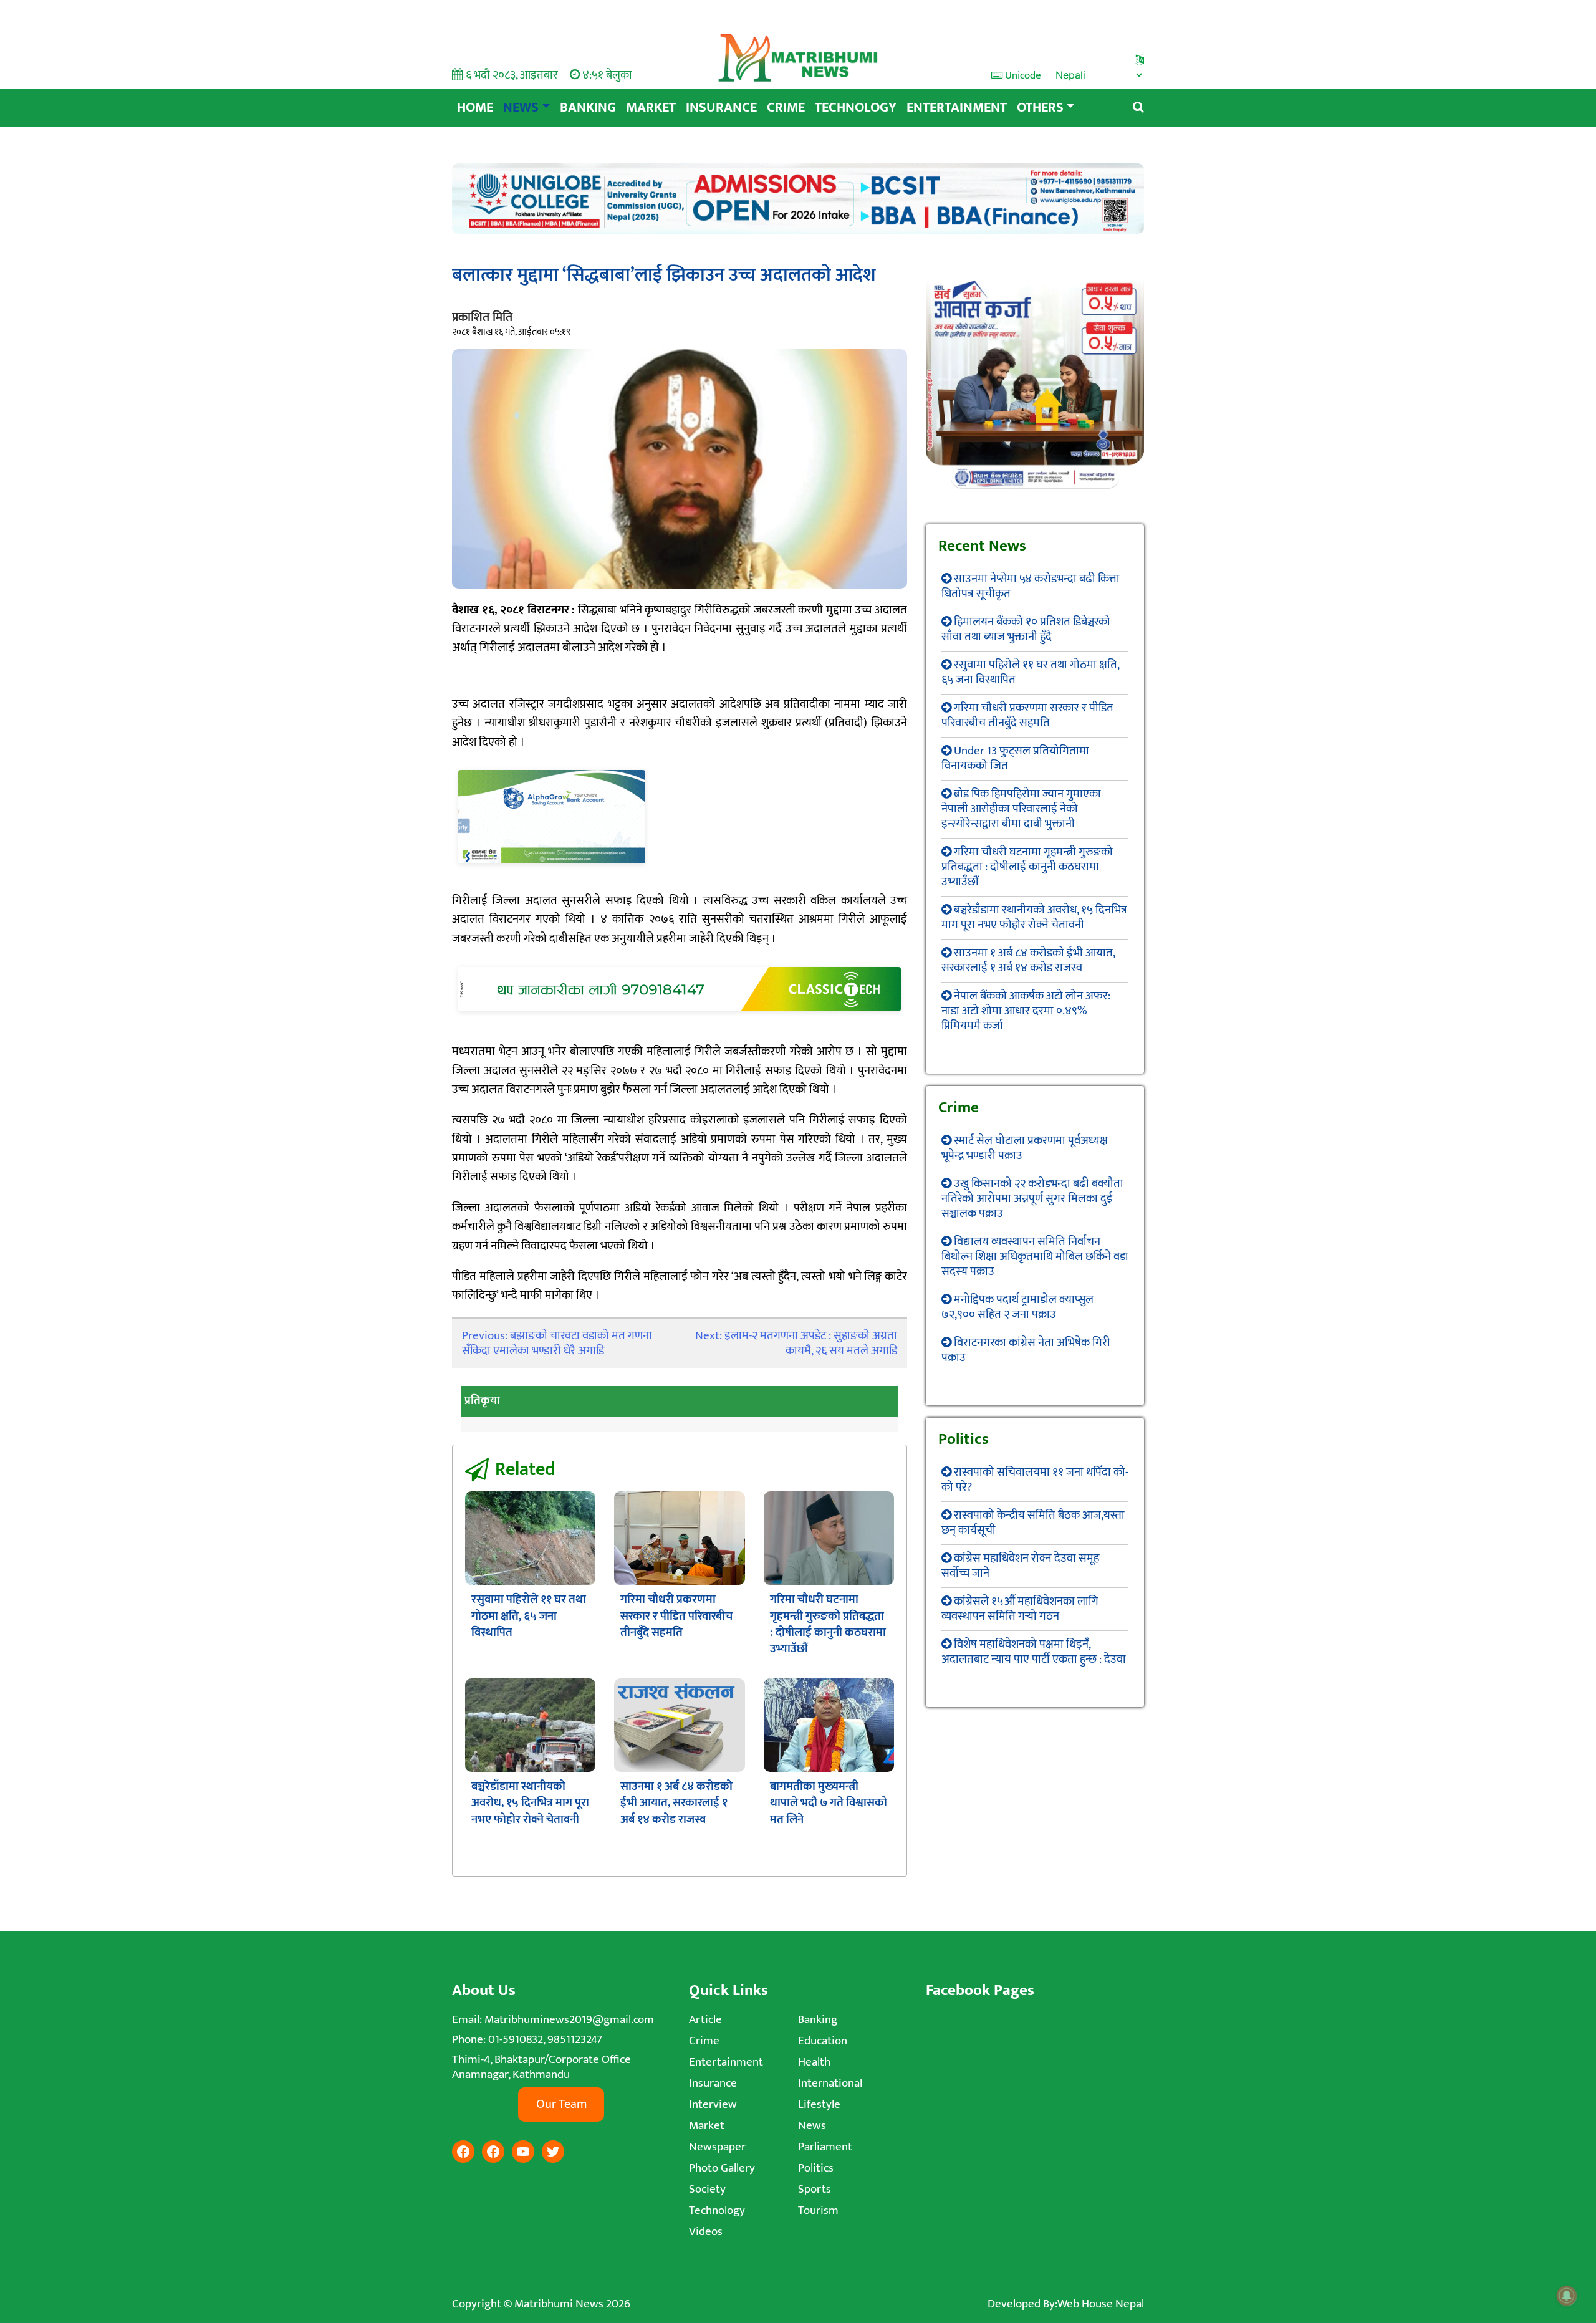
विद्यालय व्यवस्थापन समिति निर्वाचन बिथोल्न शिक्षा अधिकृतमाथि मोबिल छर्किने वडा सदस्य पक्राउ (1035, 1257)
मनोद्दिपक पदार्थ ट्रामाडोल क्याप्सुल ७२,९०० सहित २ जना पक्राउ (1017, 1307)
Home (475, 108)
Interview (713, 2104)
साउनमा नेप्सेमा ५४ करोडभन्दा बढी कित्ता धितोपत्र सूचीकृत (1031, 586)
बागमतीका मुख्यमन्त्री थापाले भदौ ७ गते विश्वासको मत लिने (829, 1803)
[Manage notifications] (1567, 2296)
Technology (856, 108)
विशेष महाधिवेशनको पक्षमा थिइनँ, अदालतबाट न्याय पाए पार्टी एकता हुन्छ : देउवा (1034, 1652)
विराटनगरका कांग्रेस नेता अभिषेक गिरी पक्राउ (1026, 1350)
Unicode (1022, 75)
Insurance (721, 108)
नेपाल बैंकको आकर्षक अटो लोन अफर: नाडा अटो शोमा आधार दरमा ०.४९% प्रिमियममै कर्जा (1026, 1011)
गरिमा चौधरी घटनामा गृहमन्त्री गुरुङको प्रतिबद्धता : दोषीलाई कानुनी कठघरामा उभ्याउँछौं (828, 1624)
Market (651, 108)
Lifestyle (819, 2104)
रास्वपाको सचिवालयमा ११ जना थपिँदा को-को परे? (1035, 1480)
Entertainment (957, 108)
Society (707, 2189)
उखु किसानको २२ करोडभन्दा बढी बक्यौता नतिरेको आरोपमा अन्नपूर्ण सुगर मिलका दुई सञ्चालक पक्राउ (1032, 1199)
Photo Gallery (722, 2168)
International (830, 2083)
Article (705, 2020)
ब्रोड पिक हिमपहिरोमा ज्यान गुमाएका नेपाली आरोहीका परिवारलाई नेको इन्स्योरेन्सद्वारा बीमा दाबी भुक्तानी (1021, 809)
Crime (786, 108)
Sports (815, 2189)
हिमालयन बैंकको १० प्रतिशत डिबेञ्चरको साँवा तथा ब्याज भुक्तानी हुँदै (1026, 629)
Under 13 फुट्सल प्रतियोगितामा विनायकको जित (1015, 758)
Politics (816, 2168)
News (521, 108)
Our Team (561, 2104)
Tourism (818, 2210)
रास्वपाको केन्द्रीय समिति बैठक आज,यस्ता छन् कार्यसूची (1033, 1523)
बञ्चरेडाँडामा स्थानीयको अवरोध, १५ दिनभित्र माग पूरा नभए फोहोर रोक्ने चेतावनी (530, 1803)
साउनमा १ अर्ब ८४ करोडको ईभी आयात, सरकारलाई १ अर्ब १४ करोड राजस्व (676, 1803)
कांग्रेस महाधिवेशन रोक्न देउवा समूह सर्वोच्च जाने (1020, 1566)
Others (1040, 108)
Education (823, 2041)
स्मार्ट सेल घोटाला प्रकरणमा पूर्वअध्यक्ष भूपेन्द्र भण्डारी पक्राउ (1025, 1148)
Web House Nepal (1101, 2304)
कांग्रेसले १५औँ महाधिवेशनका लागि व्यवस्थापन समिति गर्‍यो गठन (1020, 1609)
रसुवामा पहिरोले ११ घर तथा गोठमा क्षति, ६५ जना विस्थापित (529, 1616)
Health (814, 2062)
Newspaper (717, 2147)
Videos (706, 2232)
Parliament (825, 2147)
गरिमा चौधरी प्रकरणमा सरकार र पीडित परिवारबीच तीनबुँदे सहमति (676, 1616)
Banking (588, 108)
